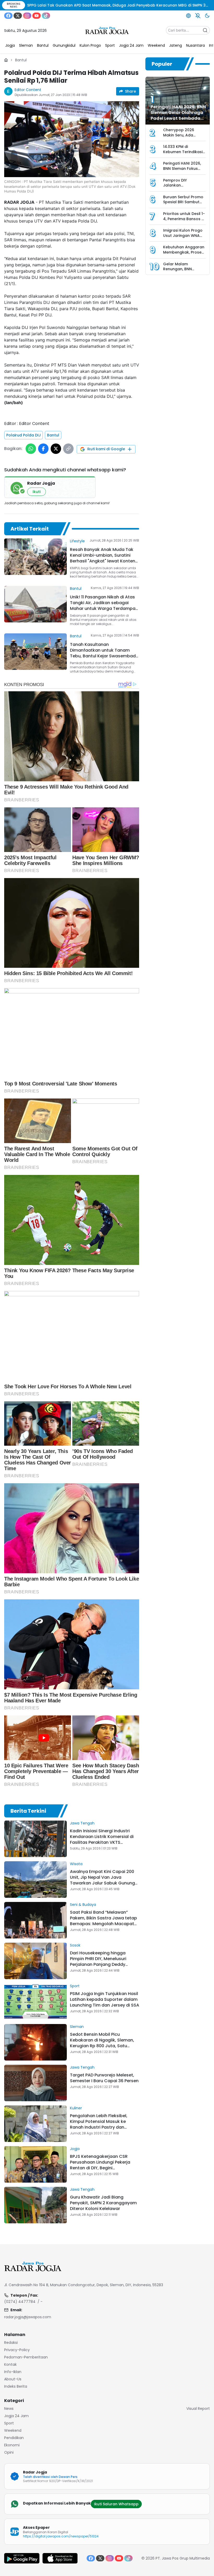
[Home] (6, 60)
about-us (13, 2379)
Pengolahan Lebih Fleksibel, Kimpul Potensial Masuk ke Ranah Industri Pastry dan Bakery (99, 2124)
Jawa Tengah (82, 1823)
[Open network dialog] (188, 16)
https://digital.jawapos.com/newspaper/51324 (61, 2536)
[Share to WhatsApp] (31, 449)
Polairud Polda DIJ (23, 435)
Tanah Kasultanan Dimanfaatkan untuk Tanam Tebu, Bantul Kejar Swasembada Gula (104, 653)
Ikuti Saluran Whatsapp (116, 2504)
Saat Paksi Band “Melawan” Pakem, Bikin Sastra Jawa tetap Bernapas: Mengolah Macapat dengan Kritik (103, 1921)
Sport (75, 1986)
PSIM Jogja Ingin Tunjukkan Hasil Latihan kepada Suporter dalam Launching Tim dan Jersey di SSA (105, 1999)
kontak (10, 2364)
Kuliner (76, 2108)
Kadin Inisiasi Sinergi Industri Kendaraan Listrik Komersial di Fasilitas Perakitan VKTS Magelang (102, 1839)
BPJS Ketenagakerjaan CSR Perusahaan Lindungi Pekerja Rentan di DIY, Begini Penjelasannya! (100, 2165)
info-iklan (13, 2372)
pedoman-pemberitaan (26, 2357)
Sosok (75, 1945)
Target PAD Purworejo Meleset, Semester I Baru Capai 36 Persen (104, 2078)
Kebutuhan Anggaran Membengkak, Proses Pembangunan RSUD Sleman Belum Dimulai (184, 255)
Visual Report (198, 2409)
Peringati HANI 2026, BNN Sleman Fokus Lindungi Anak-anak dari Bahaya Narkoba (184, 171)
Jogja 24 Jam (16, 2416)
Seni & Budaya (83, 1905)
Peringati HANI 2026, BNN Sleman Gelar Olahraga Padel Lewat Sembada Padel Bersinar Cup (178, 115)
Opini (9, 2452)
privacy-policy (17, 2350)
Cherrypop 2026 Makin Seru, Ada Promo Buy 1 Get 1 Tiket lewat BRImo (180, 138)
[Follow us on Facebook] (8, 16)
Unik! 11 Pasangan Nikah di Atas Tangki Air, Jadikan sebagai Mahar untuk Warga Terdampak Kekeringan (104, 606)
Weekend (13, 2430)
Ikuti (37, 492)
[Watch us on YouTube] (37, 16)
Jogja (75, 2149)
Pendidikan (14, 2438)
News (9, 2409)
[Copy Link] (68, 449)
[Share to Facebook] (43, 449)
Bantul (21, 60)
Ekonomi (12, 2445)
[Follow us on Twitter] (18, 16)
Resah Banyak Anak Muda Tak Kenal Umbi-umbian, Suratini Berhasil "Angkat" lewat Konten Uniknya (103, 558)
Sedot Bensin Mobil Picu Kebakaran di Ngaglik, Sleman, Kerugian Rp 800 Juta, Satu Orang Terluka (102, 2043)
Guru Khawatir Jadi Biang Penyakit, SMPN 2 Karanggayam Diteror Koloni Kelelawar (103, 2203)
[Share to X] (56, 449)
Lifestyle (77, 541)
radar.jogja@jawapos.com (28, 2317)
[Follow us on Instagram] (27, 16)
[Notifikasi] (198, 16)
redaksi (11, 2343)
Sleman (77, 2027)
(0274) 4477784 (20, 2302)
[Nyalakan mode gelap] (207, 16)
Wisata (76, 1864)
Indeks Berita (16, 2386)
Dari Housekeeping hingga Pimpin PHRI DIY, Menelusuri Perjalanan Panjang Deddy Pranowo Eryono (98, 1962)
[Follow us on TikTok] (46, 16)
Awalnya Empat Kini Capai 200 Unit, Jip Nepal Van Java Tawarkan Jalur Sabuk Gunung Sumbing (102, 1880)
